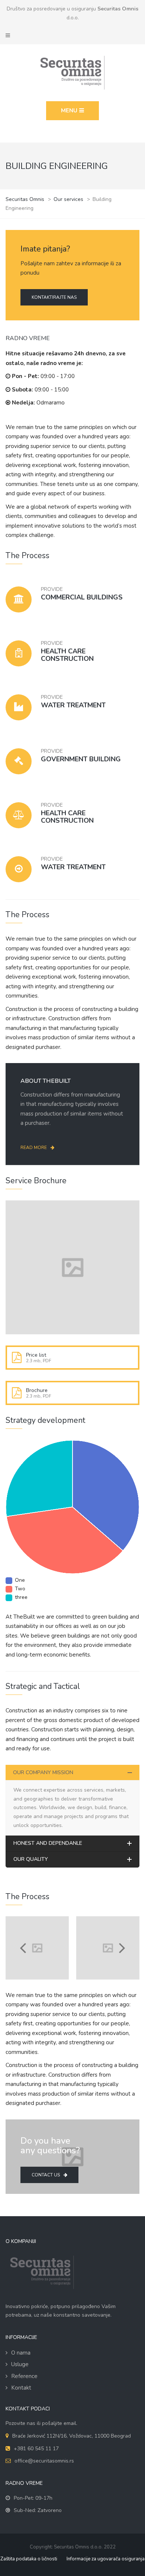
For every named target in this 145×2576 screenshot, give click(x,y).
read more (34, 1148)
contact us (46, 2175)
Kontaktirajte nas (54, 297)
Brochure (37, 1390)
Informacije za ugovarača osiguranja (106, 2559)
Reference (24, 2376)
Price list (36, 1355)
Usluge (20, 2364)
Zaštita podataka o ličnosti (29, 2559)
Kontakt (21, 2388)
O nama (21, 2353)
